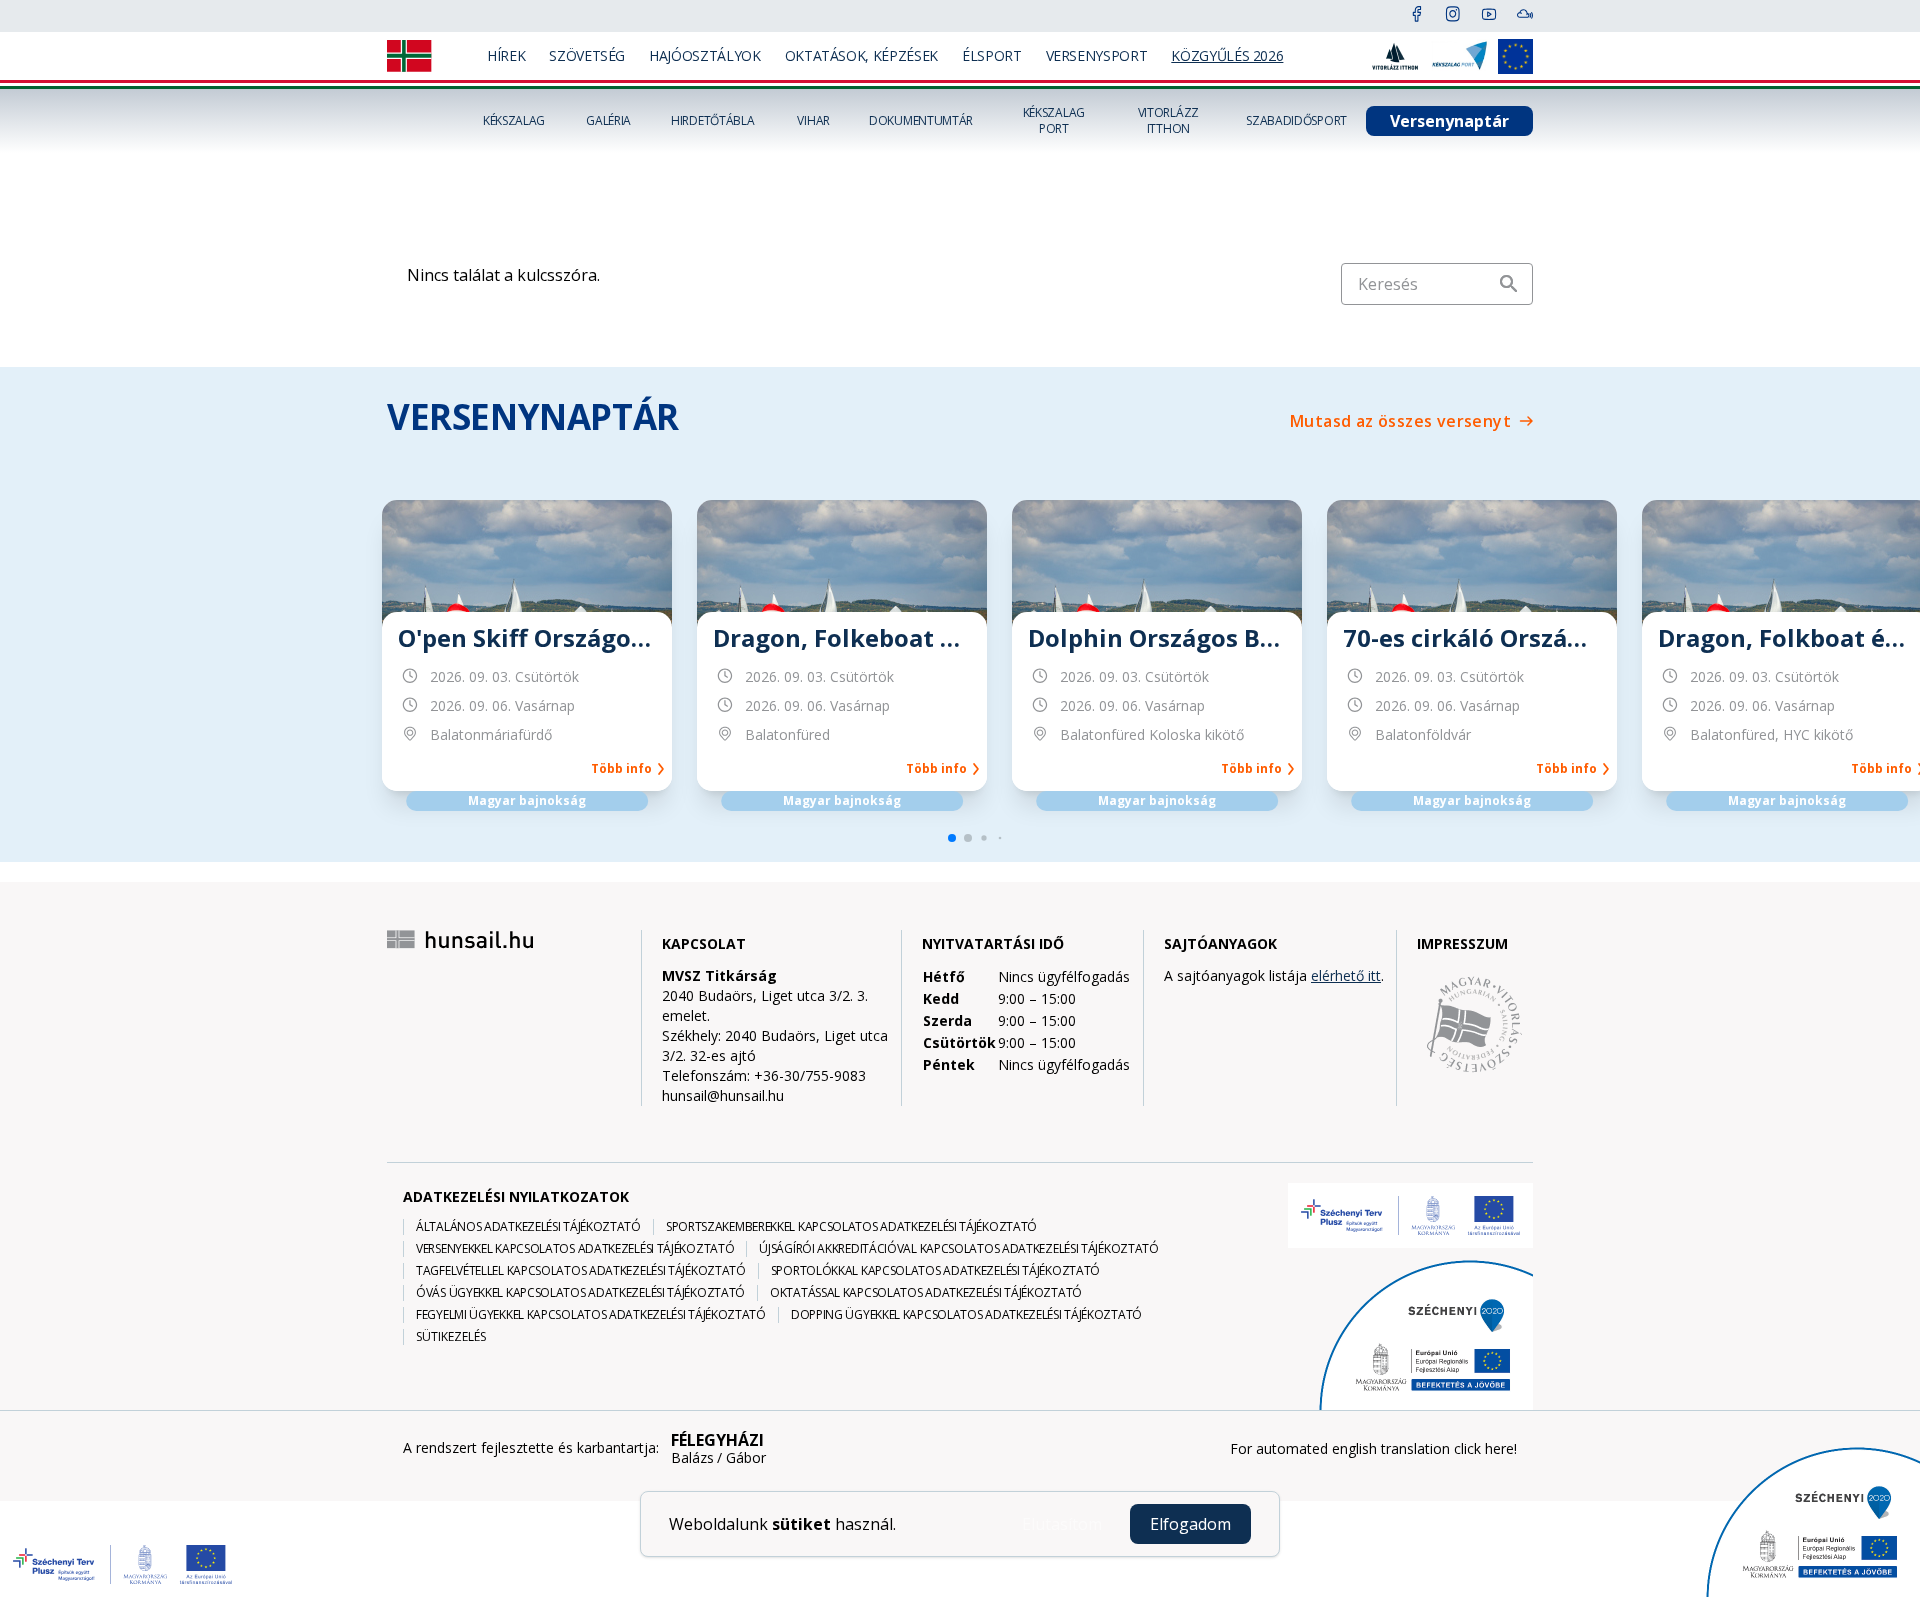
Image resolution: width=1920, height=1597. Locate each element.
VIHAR (813, 121)
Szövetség (587, 55)
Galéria (608, 121)
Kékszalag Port (1054, 121)
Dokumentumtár (921, 121)
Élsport (992, 55)
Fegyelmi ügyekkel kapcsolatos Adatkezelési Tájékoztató (591, 1315)
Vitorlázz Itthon (1168, 121)
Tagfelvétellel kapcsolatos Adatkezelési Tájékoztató (581, 1271)
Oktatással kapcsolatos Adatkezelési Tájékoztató (926, 1293)
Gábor (746, 1458)
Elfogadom (1190, 1524)
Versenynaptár (1449, 121)
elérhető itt (1346, 975)
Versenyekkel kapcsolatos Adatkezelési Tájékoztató (575, 1249)
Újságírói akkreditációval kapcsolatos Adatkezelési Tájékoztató (958, 1249)
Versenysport (1097, 55)
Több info (624, 769)
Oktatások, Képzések (861, 55)
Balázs (692, 1458)
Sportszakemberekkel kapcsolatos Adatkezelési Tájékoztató (851, 1227)
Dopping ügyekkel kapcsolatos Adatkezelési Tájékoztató (966, 1315)
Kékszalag (514, 121)
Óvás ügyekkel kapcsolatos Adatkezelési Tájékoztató (580, 1293)
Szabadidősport (1296, 121)
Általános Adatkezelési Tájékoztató (528, 1227)
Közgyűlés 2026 (1227, 55)
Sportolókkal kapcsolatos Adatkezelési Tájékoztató (935, 1271)
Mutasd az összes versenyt (1400, 421)
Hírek (506, 55)
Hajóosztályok (704, 55)
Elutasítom (1062, 1524)
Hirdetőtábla (712, 121)
